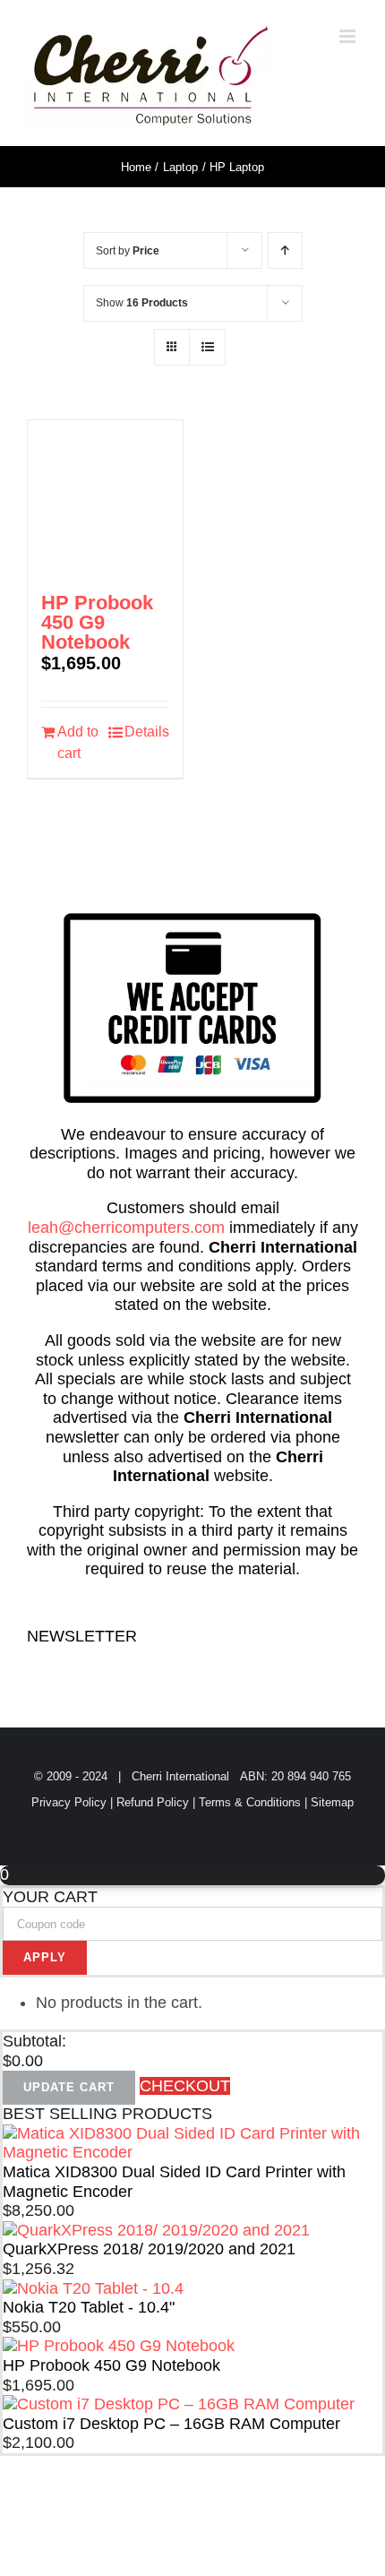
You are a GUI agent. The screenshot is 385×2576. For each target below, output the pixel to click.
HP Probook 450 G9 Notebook (97, 622)
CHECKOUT (185, 2086)
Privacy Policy (69, 1802)
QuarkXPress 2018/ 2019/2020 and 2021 (149, 2249)
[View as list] (207, 347)
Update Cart (69, 2087)
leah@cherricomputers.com (126, 1228)
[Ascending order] (285, 250)
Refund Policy (153, 1802)
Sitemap (332, 1802)
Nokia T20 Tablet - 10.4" (89, 2307)
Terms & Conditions (250, 1802)
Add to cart (78, 742)
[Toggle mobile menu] (349, 36)
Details (147, 732)
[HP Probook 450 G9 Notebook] (105, 498)
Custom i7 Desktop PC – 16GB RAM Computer (171, 2424)
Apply (45, 1957)
